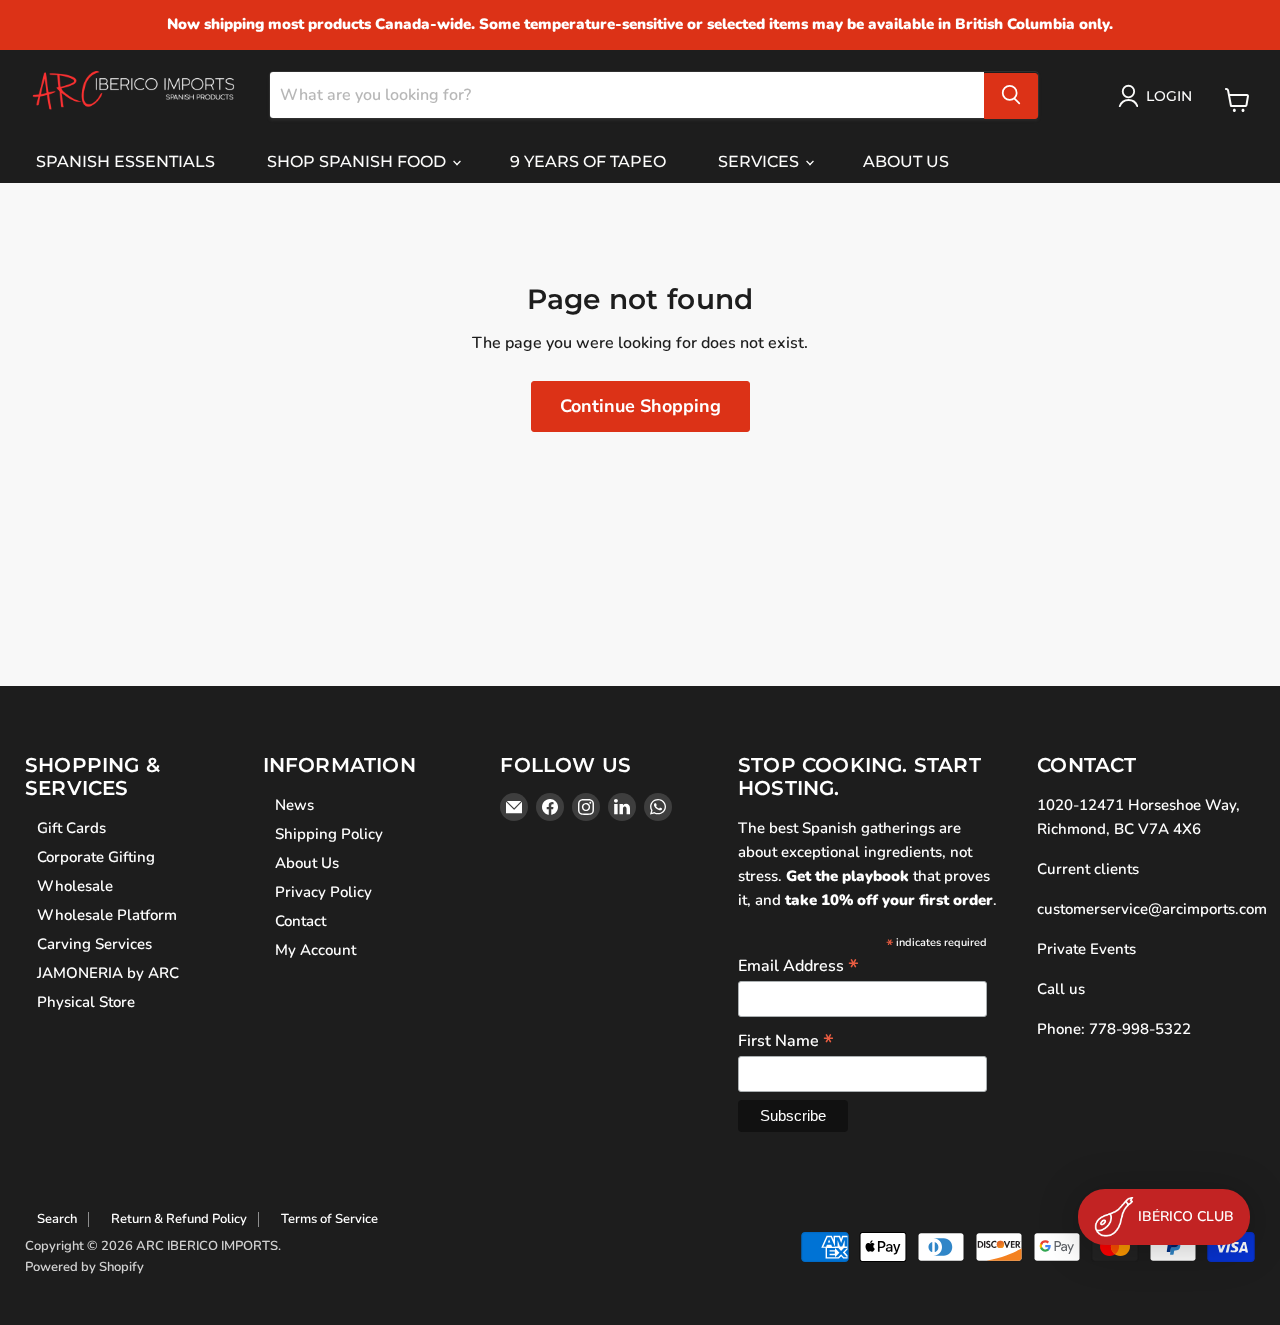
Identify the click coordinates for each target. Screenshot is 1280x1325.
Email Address (798, 965)
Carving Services (94, 944)
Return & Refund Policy (179, 1219)
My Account (315, 950)
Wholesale (75, 886)
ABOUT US (906, 161)
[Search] (1011, 95)
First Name (786, 1040)
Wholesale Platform (107, 915)
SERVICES (760, 161)
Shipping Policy (329, 834)
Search (57, 1219)
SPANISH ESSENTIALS (125, 161)
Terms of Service (329, 1219)
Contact (300, 921)
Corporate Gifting (96, 857)
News (294, 805)
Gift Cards (71, 828)
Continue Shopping (640, 406)
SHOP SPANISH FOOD (358, 161)
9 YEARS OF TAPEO (588, 161)
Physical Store (86, 1002)
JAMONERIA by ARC (108, 973)
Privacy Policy (323, 892)
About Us (307, 863)
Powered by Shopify (84, 1267)
